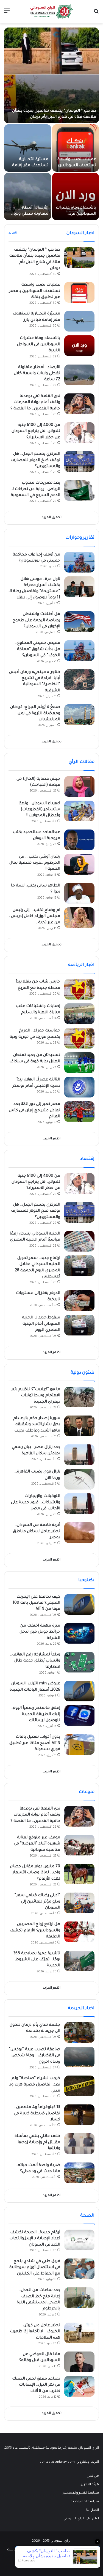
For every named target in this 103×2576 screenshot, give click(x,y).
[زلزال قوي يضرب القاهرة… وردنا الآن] (79, 1479)
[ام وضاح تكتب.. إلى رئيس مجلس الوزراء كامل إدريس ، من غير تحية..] (79, 918)
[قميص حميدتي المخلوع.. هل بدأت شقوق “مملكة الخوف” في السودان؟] (79, 651)
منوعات (87, 1792)
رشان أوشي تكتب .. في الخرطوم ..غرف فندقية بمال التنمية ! (35, 863)
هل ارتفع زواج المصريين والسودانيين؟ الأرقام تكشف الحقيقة (35, 1931)
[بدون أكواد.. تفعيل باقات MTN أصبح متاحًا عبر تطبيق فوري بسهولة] (79, 1744)
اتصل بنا (93, 2510)
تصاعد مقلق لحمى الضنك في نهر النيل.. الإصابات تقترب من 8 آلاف (36, 2385)
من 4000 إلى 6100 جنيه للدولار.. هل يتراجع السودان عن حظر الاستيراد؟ (36, 432)
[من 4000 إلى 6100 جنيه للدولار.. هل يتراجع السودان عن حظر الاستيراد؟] (79, 433)
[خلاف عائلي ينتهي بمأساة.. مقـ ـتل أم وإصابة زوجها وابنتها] (79, 2144)
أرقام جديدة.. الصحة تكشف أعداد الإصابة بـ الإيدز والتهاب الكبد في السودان (35, 2239)
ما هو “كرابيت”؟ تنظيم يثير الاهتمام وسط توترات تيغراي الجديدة (36, 1396)
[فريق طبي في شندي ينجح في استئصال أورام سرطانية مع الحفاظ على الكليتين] (79, 2269)
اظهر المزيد (52, 1139)
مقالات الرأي (82, 762)
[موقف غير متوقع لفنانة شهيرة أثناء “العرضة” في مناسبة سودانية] (79, 1845)
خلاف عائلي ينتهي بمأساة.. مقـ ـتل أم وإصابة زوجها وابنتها (36, 2143)
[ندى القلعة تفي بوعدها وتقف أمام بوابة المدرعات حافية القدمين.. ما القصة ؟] (79, 404)
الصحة (87, 2216)
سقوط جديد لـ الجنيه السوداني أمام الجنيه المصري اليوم (41, 1324)
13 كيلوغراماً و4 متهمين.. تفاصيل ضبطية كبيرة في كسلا (37, 2114)
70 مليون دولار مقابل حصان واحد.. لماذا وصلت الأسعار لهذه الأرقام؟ (35, 1873)
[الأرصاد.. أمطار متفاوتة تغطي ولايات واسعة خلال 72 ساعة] (28, 196)
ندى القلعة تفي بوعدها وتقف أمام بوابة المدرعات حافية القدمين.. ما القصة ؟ (35, 403)
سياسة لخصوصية (85, 2502)
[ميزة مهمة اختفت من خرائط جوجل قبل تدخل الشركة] (79, 1633)
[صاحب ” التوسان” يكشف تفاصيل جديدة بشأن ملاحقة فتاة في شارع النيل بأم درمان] (51, 75)
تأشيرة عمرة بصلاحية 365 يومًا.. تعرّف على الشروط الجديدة (37, 1960)
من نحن (93, 2476)
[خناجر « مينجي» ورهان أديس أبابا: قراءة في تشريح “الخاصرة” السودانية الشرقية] (79, 680)
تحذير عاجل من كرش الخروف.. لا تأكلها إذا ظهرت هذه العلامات (35, 2332)
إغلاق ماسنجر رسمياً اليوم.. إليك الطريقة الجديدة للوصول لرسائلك (35, 1714)
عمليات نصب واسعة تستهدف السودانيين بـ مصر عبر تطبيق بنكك (76, 166)
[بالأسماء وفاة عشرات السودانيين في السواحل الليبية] (76, 196)
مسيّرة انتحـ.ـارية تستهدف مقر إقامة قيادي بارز (30, 166)
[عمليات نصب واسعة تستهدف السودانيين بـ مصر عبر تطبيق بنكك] (76, 148)
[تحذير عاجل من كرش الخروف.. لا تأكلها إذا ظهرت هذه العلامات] (79, 2333)
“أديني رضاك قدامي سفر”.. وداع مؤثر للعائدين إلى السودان (36, 1902)
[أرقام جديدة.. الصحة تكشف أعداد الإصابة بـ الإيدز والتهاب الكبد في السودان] (79, 2240)
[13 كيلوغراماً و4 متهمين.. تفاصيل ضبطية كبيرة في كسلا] (79, 2115)
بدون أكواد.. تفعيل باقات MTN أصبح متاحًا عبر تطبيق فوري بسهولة (35, 1743)
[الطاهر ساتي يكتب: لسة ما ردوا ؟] (79, 893)
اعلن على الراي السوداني (81, 2519)
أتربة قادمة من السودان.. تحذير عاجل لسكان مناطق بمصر (37, 1531)
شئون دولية (83, 1373)
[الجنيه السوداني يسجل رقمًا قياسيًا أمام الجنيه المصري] (79, 1241)
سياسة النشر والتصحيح (81, 2493)
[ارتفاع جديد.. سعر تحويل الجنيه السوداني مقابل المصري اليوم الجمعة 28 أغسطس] (79, 1266)
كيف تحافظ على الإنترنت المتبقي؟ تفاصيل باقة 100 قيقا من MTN (36, 1603)
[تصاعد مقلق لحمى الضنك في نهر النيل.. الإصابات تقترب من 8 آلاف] (79, 2386)
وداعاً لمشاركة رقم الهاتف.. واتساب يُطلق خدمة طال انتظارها (35, 1661)
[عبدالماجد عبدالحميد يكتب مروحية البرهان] (79, 840)
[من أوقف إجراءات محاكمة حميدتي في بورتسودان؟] (79, 562)
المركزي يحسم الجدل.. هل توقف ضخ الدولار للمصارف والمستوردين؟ (36, 460)
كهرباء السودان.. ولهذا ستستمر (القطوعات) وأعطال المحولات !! (39, 810)
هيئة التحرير (90, 2485)
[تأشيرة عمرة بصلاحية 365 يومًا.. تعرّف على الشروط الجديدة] (79, 1961)
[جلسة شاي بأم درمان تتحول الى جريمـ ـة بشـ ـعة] (79, 2032)
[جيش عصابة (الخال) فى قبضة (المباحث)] (79, 786)
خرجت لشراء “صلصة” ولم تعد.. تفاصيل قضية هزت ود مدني (35, 2085)
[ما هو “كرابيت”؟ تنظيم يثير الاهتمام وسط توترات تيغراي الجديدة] (79, 1397)
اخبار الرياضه (81, 965)
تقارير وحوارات (80, 538)
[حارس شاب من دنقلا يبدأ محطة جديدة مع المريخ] (79, 989)
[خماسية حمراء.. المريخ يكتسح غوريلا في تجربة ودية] (79, 1038)
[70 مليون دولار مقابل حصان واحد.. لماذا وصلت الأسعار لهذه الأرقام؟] (79, 1874)
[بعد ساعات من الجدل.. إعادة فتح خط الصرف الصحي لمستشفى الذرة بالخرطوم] (79, 2298)
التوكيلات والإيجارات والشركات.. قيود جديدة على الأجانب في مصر (36, 1503)
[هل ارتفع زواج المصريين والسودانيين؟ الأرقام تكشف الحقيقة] (79, 1932)
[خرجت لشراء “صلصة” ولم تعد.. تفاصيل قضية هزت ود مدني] (79, 2086)
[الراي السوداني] (52, 12)
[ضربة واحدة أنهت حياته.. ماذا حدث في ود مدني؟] (79, 2173)
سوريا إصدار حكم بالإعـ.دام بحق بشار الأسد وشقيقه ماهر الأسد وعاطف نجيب (37, 1425)
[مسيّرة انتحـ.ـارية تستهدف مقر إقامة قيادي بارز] (28, 148)
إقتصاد (87, 1159)
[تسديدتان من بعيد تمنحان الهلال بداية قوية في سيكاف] (79, 1063)
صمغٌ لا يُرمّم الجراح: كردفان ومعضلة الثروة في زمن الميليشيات (35, 714)
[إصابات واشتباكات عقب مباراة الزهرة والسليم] (79, 1014)
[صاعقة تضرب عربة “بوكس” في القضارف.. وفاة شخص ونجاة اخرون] (79, 2057)
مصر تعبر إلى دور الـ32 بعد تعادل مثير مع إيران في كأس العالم (34, 1111)
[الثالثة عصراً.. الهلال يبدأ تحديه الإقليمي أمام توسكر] (79, 1087)
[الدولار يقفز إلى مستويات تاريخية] (79, 1301)
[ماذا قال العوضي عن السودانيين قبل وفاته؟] (79, 2362)
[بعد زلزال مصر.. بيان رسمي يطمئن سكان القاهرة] (79, 1455)
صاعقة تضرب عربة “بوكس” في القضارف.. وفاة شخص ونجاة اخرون (34, 2056)
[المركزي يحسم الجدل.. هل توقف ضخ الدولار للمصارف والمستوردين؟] (79, 462)
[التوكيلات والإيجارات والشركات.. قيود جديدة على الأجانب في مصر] (79, 1504)
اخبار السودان (80, 233)
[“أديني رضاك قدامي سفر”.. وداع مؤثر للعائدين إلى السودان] (79, 1903)
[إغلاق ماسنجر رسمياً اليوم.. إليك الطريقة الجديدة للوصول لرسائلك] (79, 1716)
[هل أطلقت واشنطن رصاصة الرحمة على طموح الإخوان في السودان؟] (79, 622)
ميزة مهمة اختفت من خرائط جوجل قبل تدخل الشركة (40, 1632)
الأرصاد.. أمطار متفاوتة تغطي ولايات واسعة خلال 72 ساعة (29, 214)
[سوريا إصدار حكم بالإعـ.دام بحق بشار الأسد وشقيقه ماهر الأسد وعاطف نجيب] (79, 1426)
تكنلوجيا (86, 1580)
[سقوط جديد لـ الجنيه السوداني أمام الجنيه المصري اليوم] (79, 1325)
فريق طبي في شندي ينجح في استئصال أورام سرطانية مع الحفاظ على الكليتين (35, 2268)
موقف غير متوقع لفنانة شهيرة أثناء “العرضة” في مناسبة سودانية (37, 1844)
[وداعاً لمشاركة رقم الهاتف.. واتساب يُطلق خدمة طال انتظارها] (79, 1662)
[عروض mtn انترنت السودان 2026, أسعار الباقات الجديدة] (79, 1691)
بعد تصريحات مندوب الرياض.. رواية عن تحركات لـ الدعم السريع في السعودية (35, 489)
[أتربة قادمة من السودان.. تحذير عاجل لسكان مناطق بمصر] (79, 1533)
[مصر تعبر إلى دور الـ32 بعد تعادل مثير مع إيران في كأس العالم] (79, 1112)
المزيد (13, 233)
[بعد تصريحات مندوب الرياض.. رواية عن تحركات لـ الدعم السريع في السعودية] (79, 490)
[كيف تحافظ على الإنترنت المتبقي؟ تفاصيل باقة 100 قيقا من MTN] (79, 1604)
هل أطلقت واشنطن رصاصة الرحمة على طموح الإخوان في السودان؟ (36, 621)
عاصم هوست (17, 2550)
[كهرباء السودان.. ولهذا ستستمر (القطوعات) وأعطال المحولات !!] (79, 811)
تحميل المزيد (52, 518)
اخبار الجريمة (81, 2008)
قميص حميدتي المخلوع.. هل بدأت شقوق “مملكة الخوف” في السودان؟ (38, 649)
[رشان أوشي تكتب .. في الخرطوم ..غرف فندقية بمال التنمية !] (79, 864)
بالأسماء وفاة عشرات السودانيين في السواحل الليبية (76, 214)
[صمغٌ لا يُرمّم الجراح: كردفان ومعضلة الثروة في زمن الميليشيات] (79, 715)
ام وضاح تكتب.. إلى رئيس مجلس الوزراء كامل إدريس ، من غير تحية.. (34, 917)
